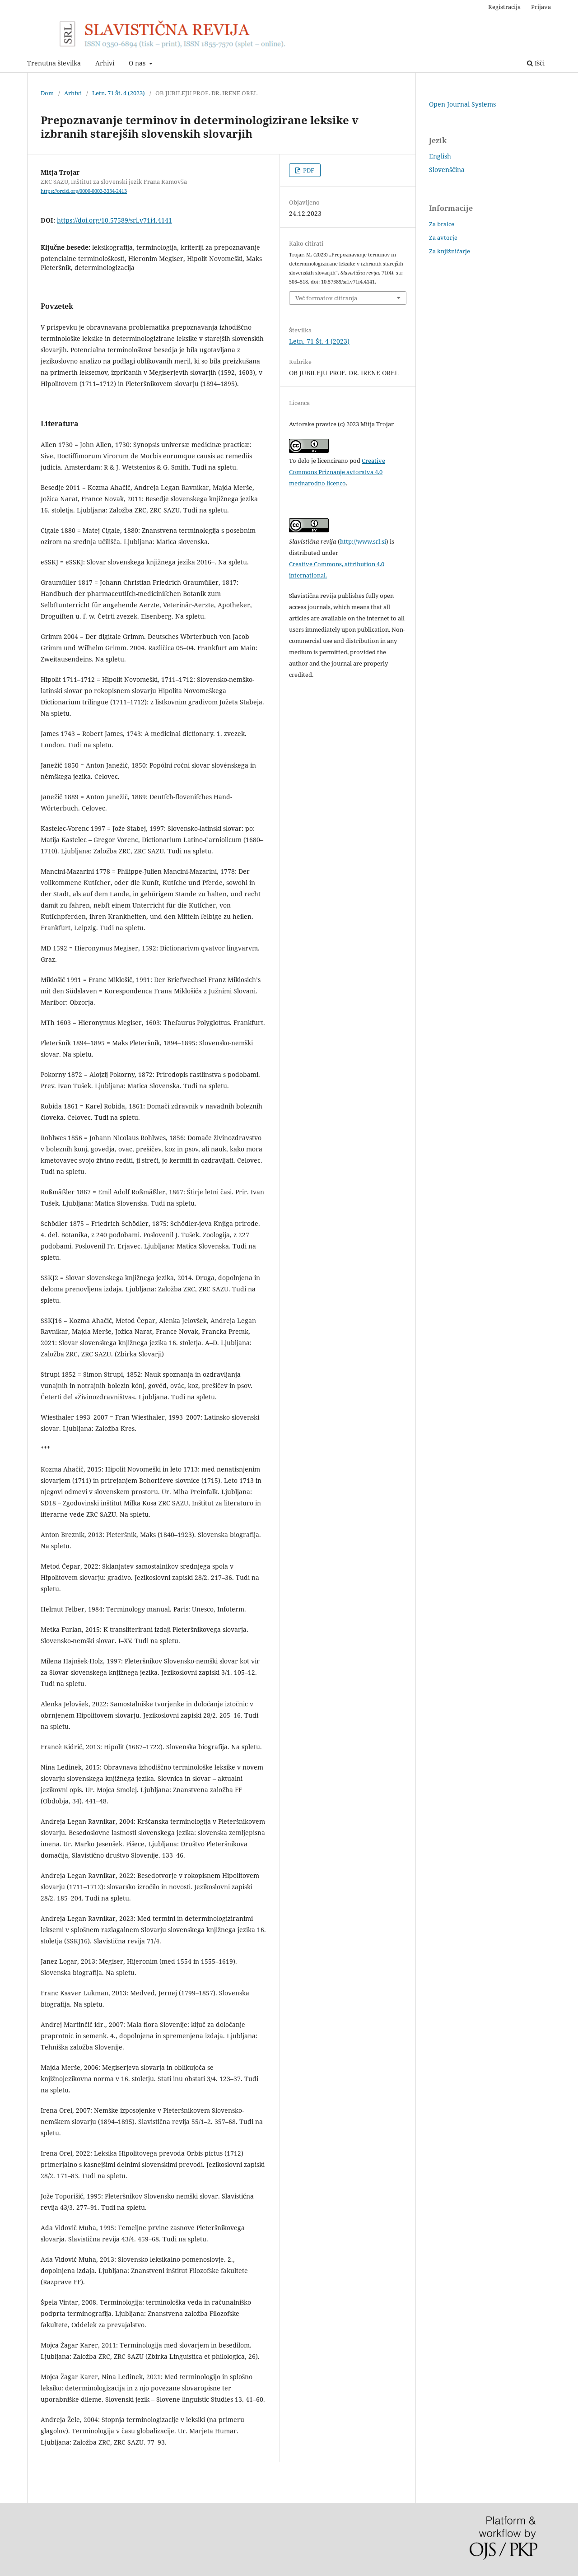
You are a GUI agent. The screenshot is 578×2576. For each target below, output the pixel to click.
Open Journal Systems (462, 104)
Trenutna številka (54, 63)
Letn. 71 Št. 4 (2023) (119, 93)
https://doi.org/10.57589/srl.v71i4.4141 (114, 220)
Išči (539, 63)
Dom (47, 93)
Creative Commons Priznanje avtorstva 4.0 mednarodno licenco (337, 472)
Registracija (504, 7)
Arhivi (105, 63)
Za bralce (442, 224)
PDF (308, 170)
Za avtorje (443, 238)
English (440, 156)
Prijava (541, 7)
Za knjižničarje (450, 251)
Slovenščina (447, 170)
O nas (138, 63)
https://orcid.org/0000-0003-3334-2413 (84, 191)
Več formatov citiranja (326, 298)
